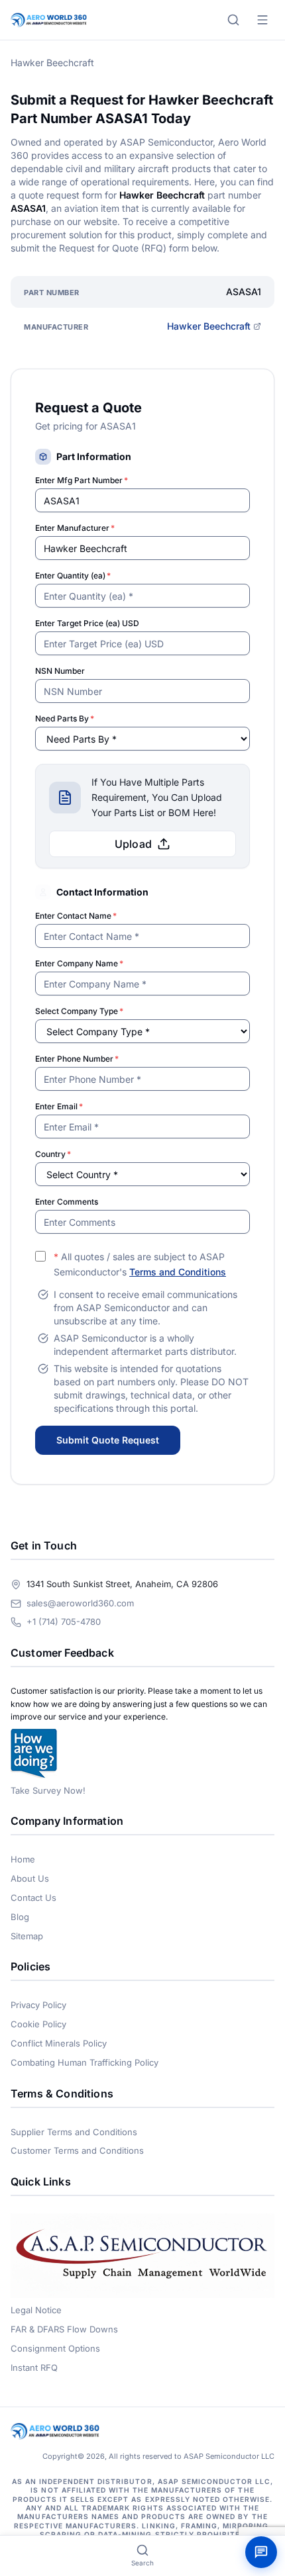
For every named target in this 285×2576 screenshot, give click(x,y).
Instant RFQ (34, 2368)
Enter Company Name (79, 963)
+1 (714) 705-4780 (64, 1622)
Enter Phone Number (77, 1059)
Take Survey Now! (48, 1790)
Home (23, 1859)
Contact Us (33, 1898)
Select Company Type (79, 1011)
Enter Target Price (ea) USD (87, 623)
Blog (20, 1917)
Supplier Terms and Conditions (74, 2132)
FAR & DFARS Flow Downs (64, 2329)
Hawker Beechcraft (209, 326)
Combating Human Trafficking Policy (85, 2062)
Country (53, 1154)
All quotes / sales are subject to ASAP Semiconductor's (140, 1264)
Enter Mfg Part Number (82, 480)
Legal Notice (36, 2310)
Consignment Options (55, 2348)
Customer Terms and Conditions (77, 2150)
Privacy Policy (38, 2005)
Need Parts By (65, 718)
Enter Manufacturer (75, 528)
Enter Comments (67, 1202)
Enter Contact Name (76, 916)
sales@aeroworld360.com (80, 1603)
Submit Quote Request (108, 1440)
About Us (30, 1878)
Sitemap (27, 1936)
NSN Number (60, 671)
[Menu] (262, 20)
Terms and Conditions (178, 1272)
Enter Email (59, 1106)
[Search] (233, 20)
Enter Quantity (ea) (73, 575)
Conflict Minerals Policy (59, 2043)
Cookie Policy (38, 2024)
